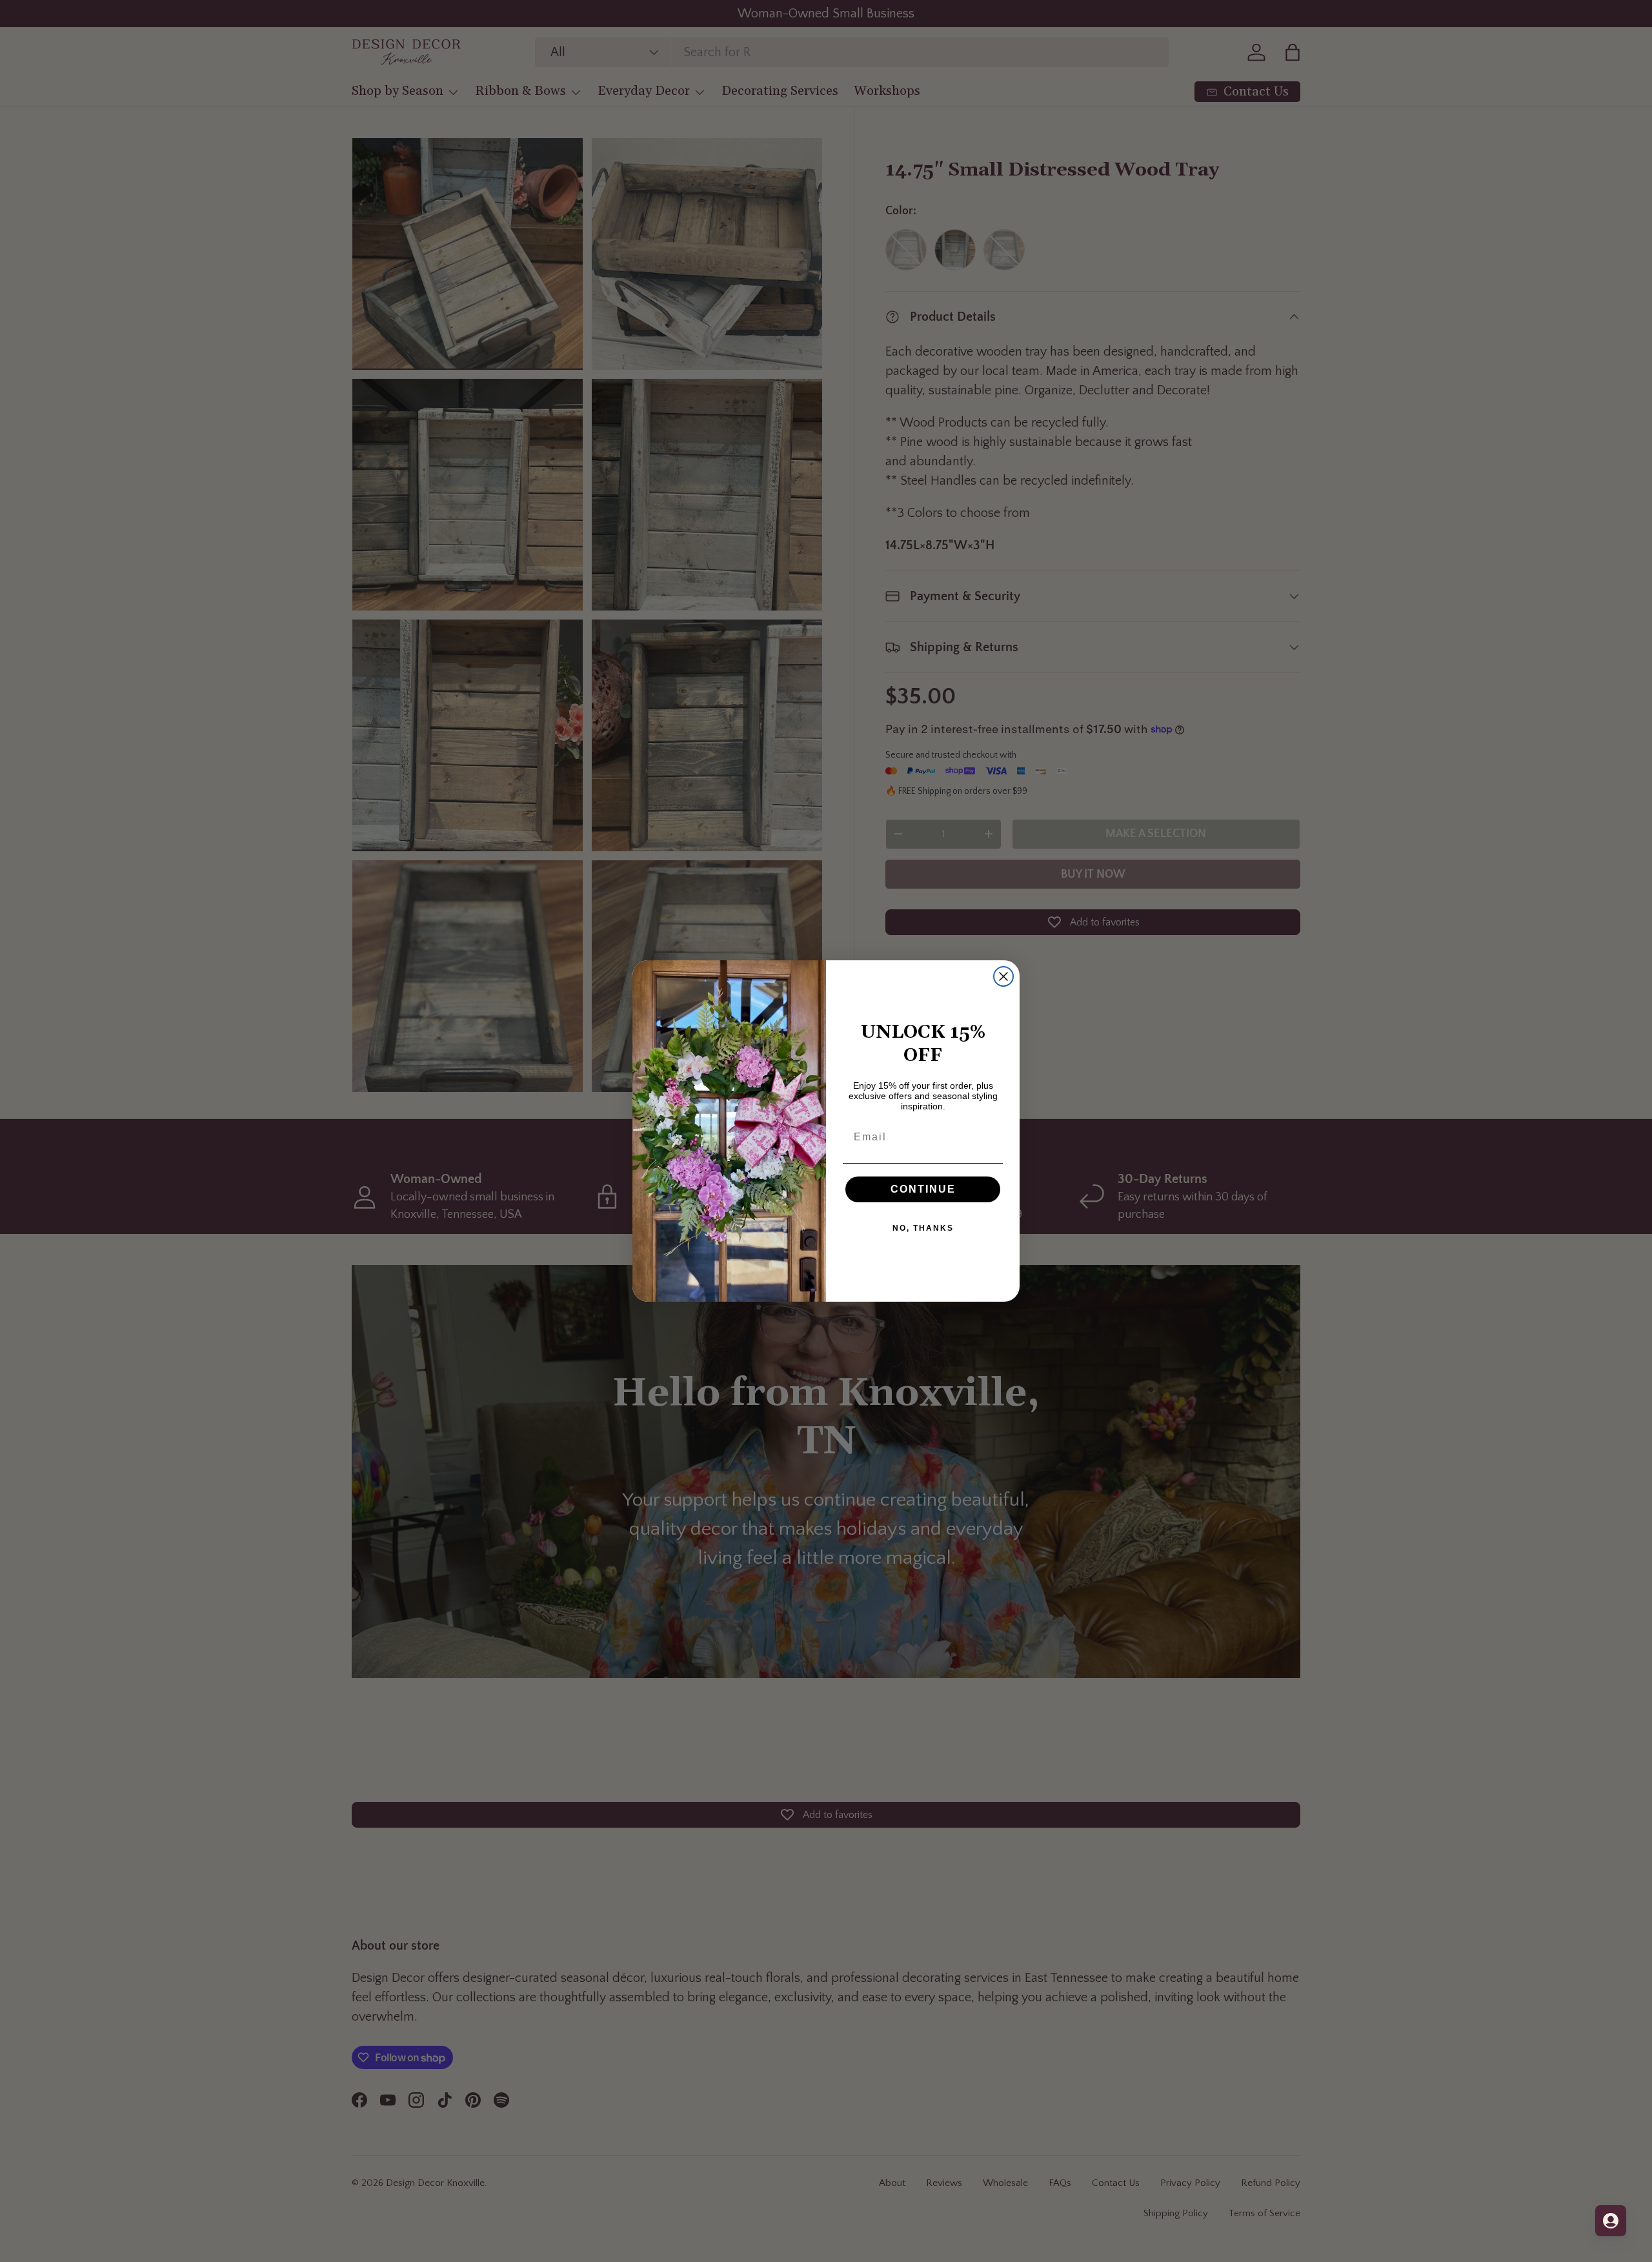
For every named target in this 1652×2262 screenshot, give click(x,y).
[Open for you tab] (1611, 2221)
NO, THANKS (923, 1228)
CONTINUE (923, 1189)
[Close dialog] (1003, 976)
